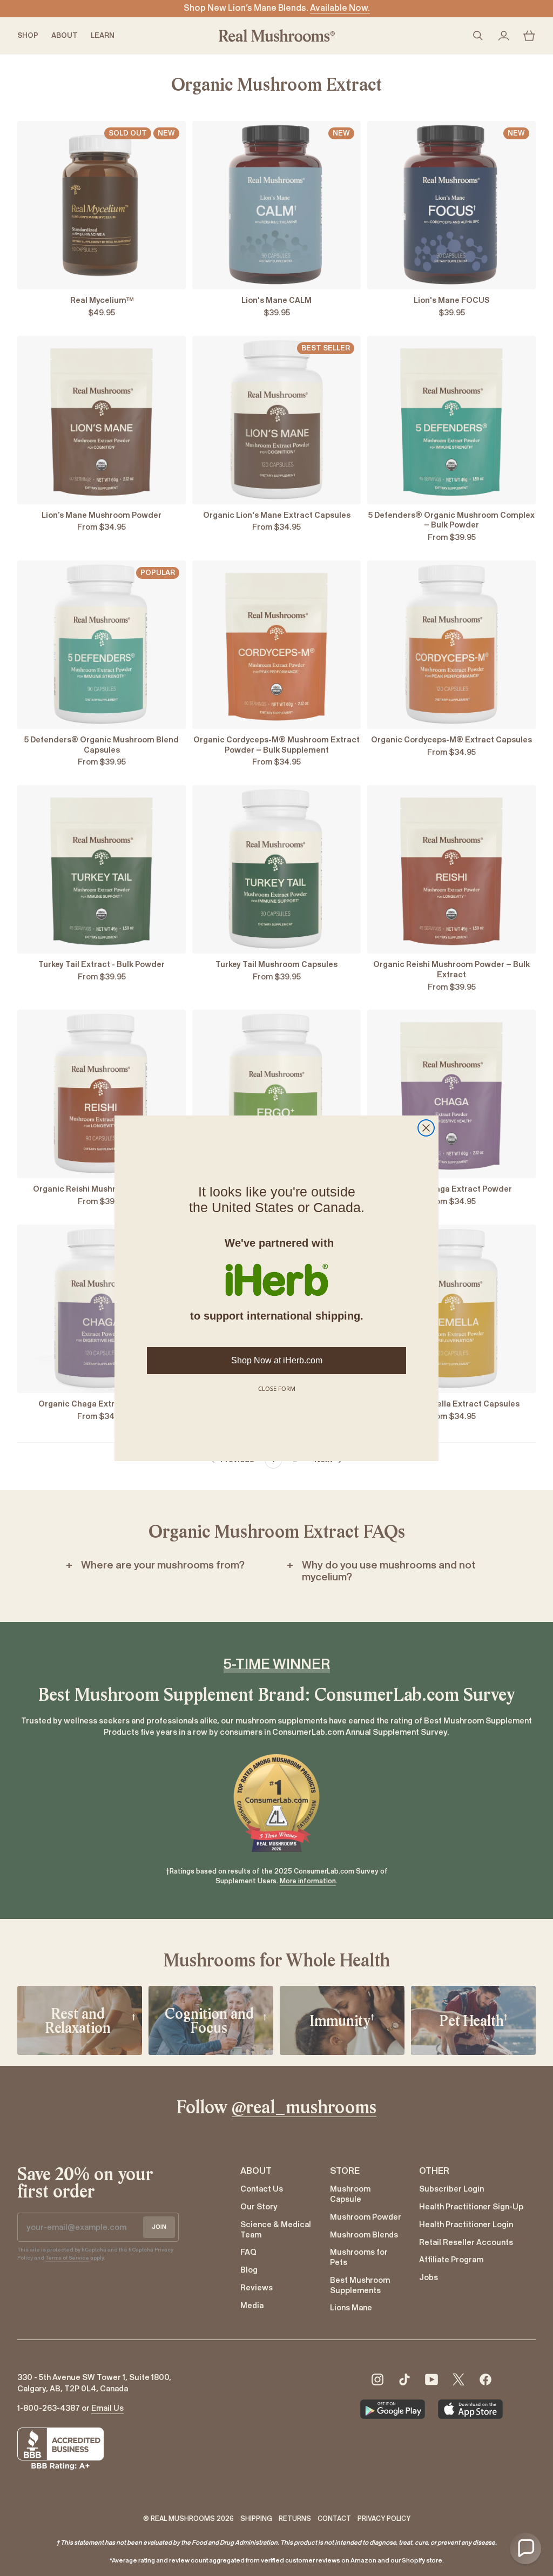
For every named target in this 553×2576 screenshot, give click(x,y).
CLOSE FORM (277, 1388)
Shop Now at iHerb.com (277, 1360)
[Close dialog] (426, 1128)
